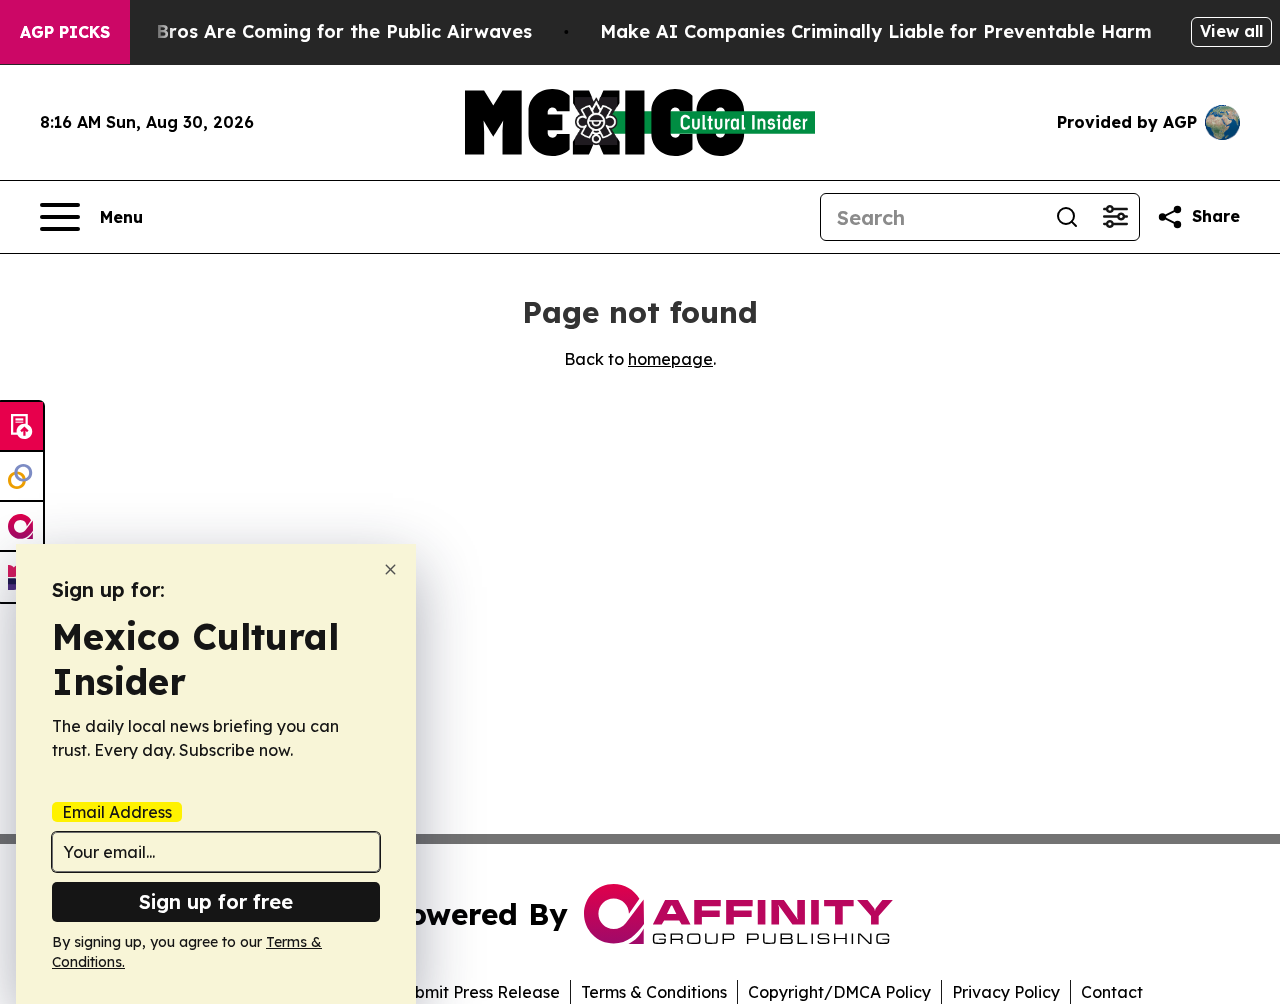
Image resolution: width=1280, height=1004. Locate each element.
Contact (1112, 992)
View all (1231, 31)
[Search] (1067, 217)
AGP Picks (65, 32)
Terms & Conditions (654, 992)
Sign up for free (216, 901)
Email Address (117, 812)
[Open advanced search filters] (1115, 217)
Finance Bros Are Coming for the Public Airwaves (305, 31)
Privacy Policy (1006, 992)
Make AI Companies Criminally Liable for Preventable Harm (876, 31)
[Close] (390, 569)
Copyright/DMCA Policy (839, 992)
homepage (670, 359)
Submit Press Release (477, 992)
